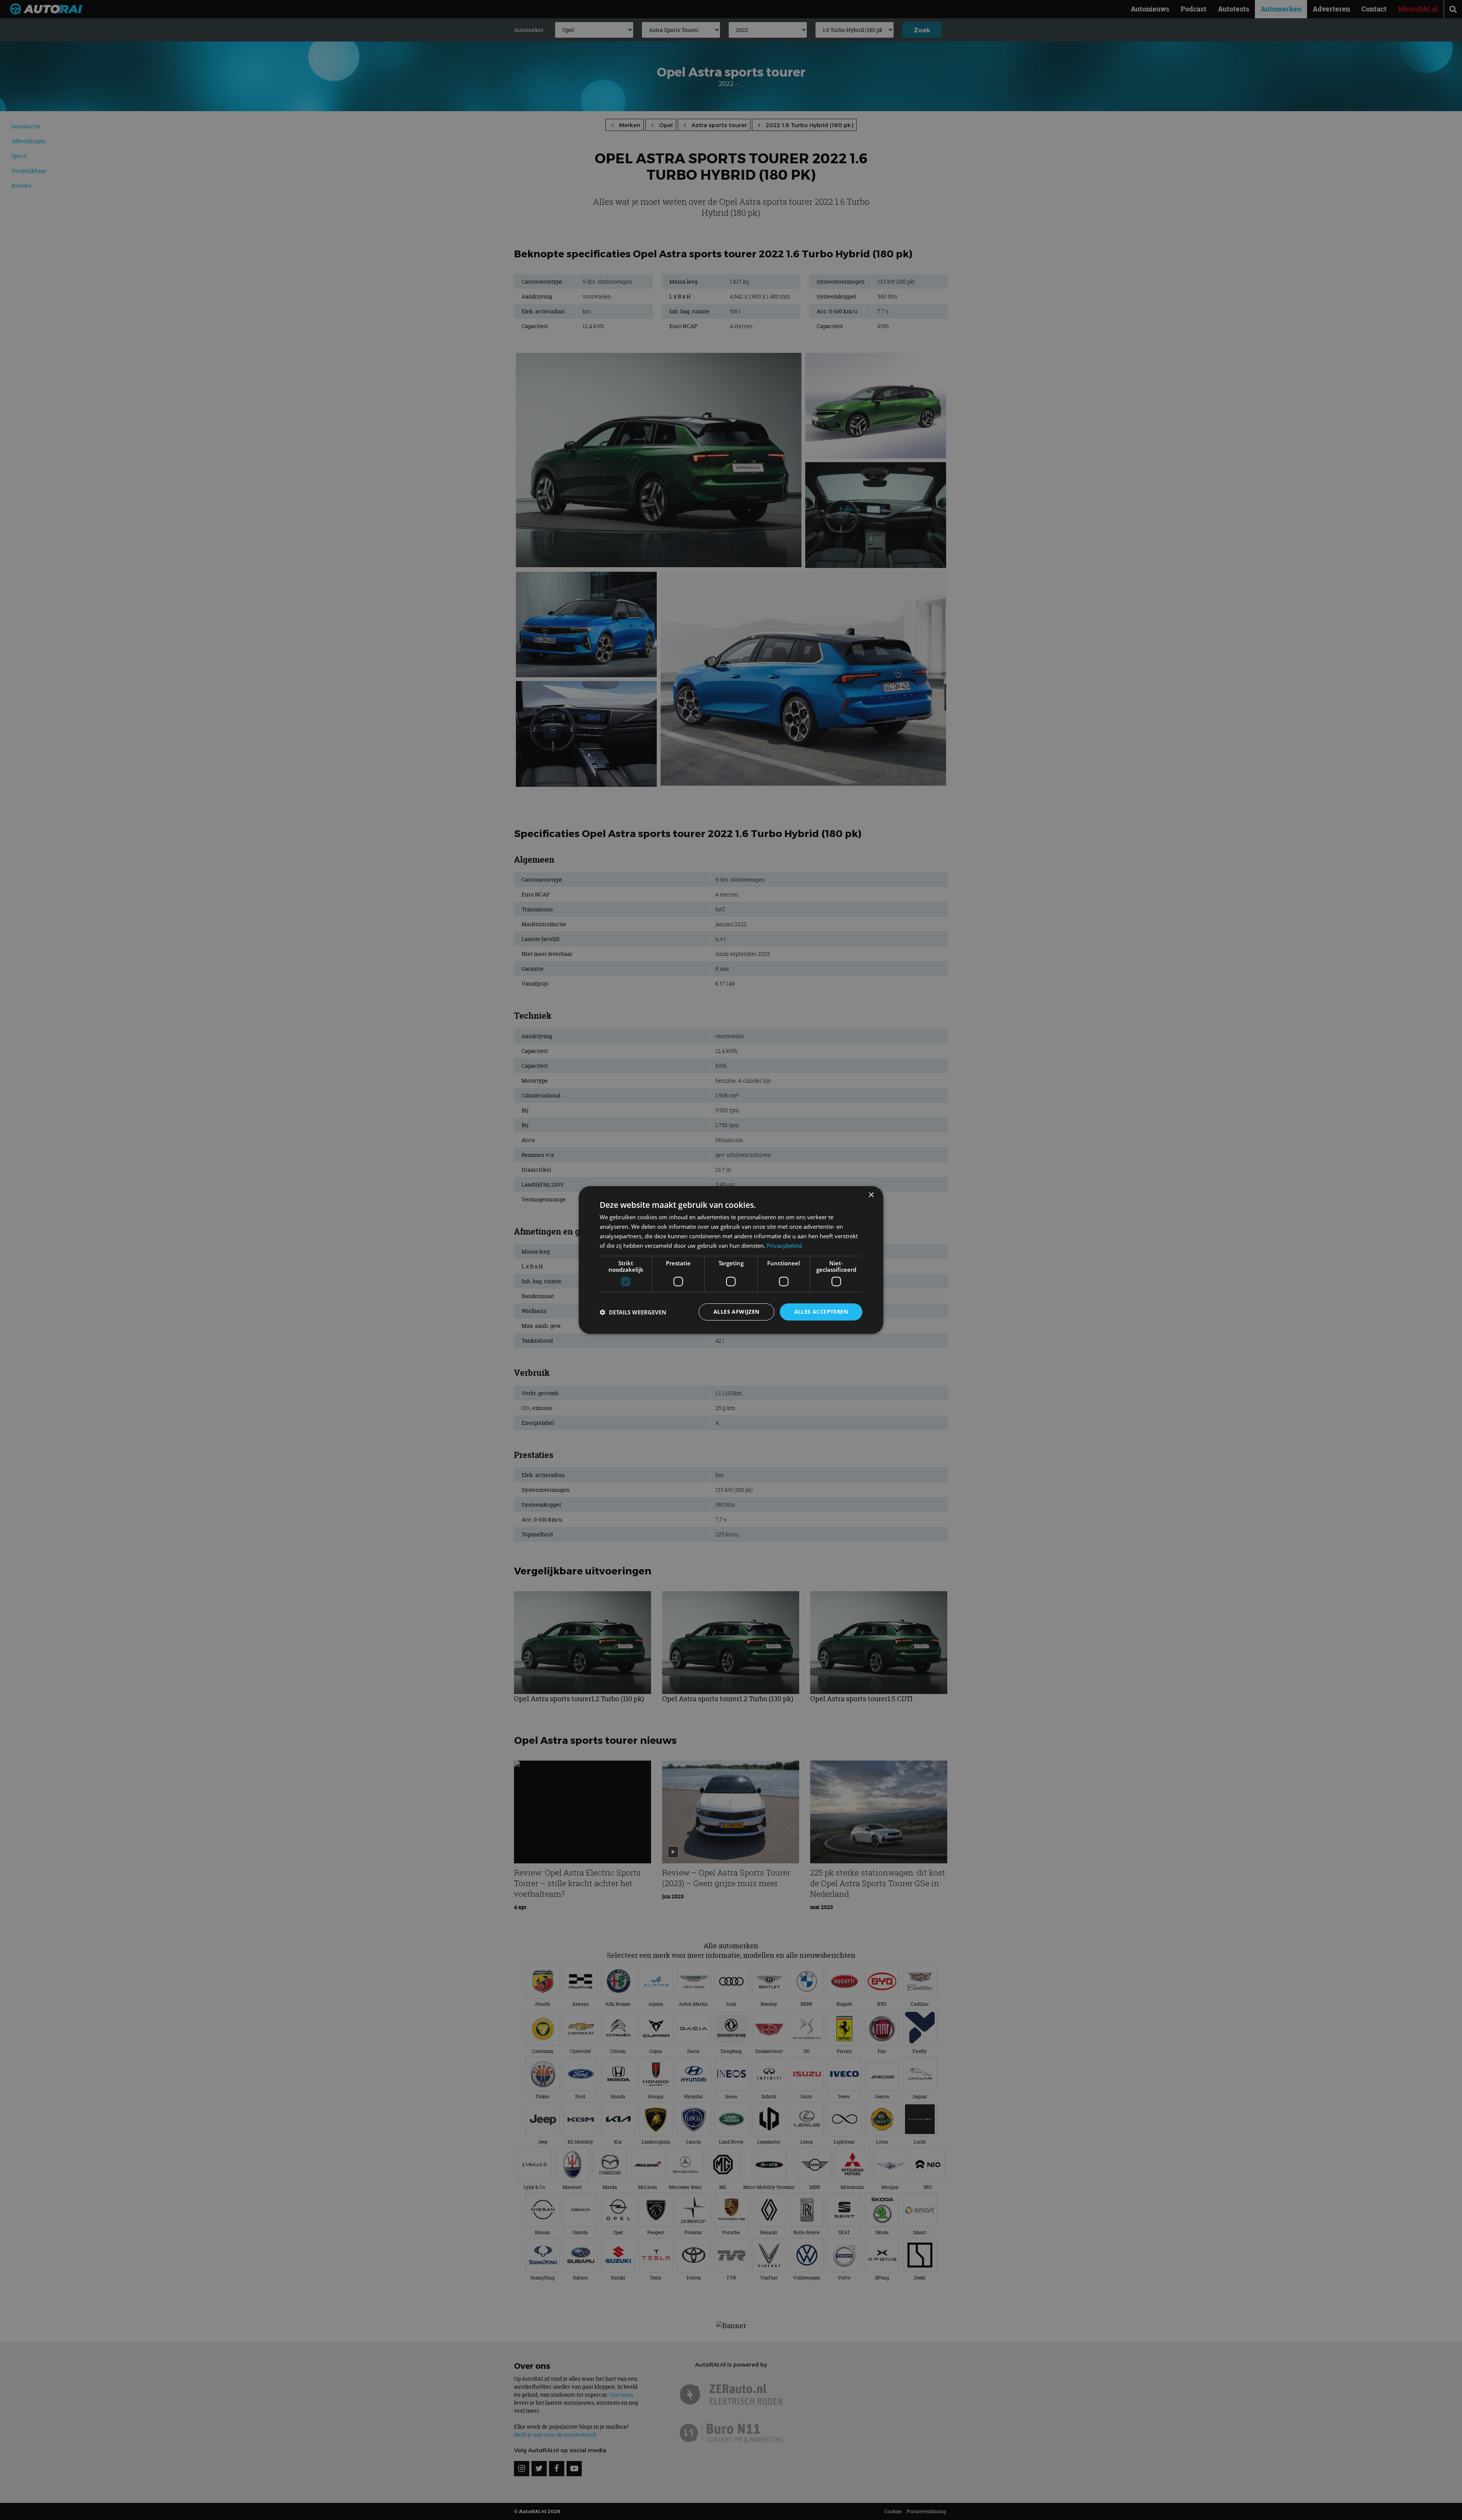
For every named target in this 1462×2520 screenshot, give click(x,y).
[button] (633, 1312)
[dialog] (731, 1260)
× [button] (871, 1195)
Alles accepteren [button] (821, 1312)
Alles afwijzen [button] (737, 1312)
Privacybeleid (784, 1246)
